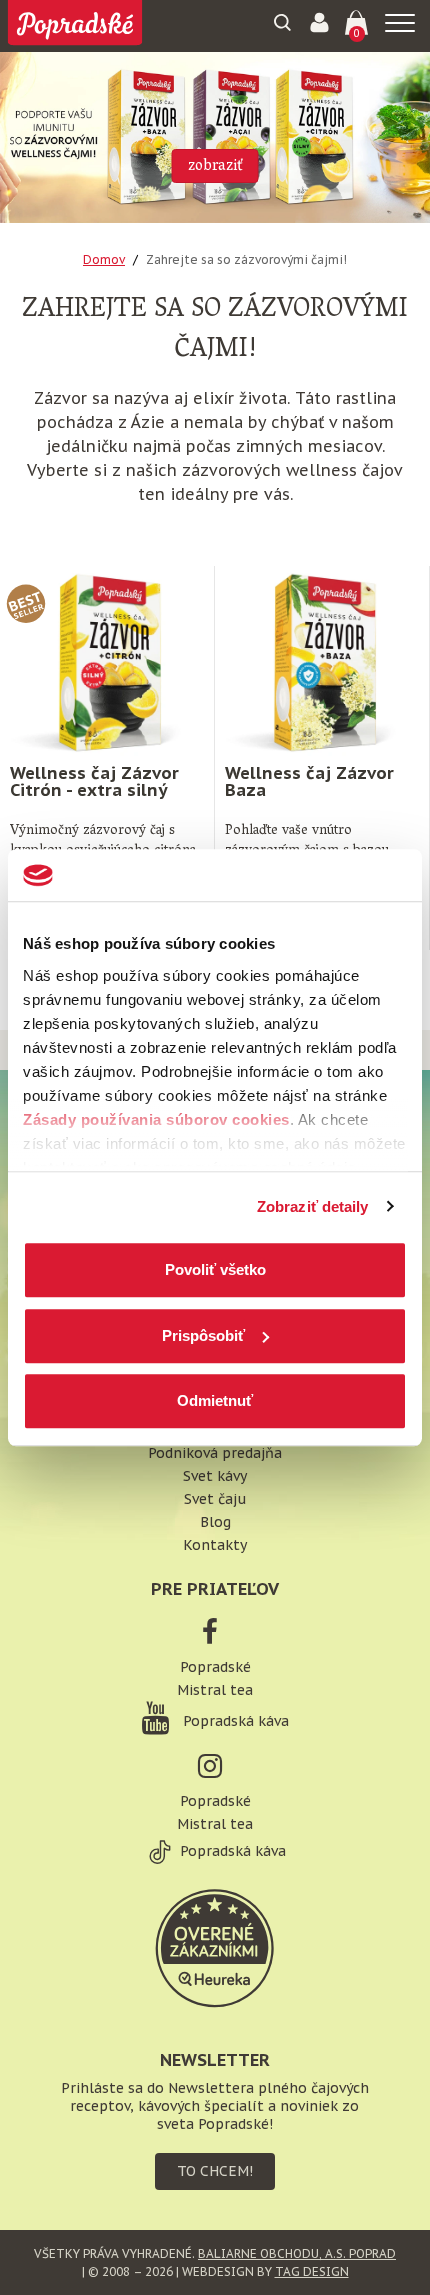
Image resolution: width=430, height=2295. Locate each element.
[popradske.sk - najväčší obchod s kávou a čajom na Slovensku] (75, 25)
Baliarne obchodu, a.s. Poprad (297, 2253)
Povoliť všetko (215, 1269)
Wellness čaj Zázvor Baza (309, 781)
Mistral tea (215, 1690)
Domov (104, 259)
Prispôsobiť (203, 1335)
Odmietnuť (215, 1400)
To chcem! (215, 2171)
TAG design (312, 2271)
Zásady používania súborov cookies (156, 1119)
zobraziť (215, 167)
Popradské (215, 1667)
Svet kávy (215, 1476)
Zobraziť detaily (313, 1206)
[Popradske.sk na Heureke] (215, 1947)
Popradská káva (234, 1721)
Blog (215, 1522)
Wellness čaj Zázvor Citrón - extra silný (94, 781)
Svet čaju (215, 1499)
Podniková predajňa (215, 1453)
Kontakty (215, 1545)
